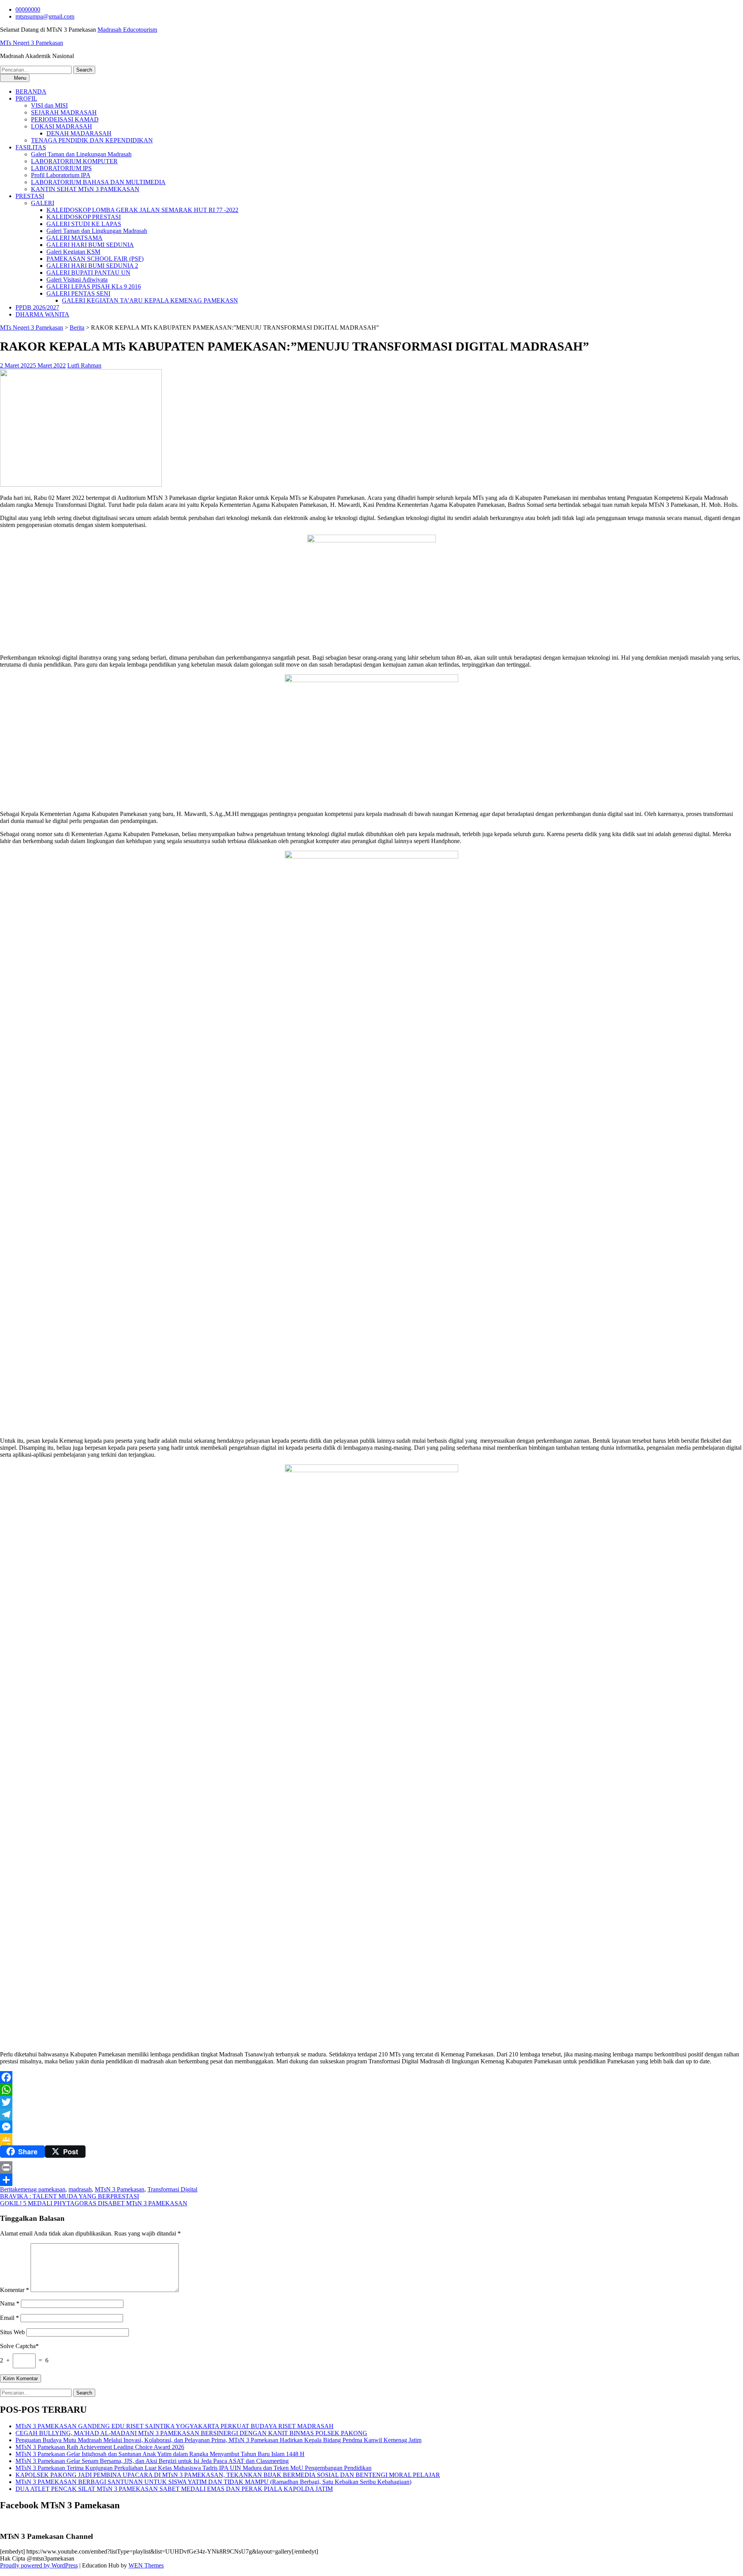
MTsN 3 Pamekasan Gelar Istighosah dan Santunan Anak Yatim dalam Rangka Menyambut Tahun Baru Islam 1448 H (160, 2454)
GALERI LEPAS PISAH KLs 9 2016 (94, 287)
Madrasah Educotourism (127, 30)
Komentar (15, 2290)
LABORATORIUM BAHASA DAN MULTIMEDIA (98, 182)
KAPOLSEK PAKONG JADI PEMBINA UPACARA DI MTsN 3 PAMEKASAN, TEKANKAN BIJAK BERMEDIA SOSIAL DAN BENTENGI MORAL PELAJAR (228, 2475)
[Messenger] (371, 2127)
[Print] (371, 2167)
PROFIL (26, 98)
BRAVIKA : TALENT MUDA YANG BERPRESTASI (69, 2196)
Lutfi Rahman (84, 365)
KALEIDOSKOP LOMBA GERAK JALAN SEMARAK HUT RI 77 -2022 (142, 210)
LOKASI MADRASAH (62, 126)
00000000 (28, 9)
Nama (10, 2303)
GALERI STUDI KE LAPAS (84, 224)
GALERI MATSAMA (74, 238)
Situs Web (12, 2332)
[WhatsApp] (371, 2090)
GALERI (43, 203)
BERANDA (31, 92)
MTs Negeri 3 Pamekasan (32, 43)
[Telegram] (371, 2114)
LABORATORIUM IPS (61, 168)
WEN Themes (146, 2565)
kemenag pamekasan (40, 2189)
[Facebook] (371, 2077)
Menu (19, 78)
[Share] (371, 2180)
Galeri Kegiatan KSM (73, 252)
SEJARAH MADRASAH (64, 112)
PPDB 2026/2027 (37, 307)
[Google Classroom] (371, 2139)
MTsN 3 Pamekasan (120, 2189)
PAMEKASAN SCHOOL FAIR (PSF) (95, 259)
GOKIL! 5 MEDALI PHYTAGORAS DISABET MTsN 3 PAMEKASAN (94, 2203)
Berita (77, 328)
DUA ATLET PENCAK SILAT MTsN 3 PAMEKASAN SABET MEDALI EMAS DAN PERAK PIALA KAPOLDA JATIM (174, 2489)
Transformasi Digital (172, 2189)
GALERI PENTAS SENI (78, 293)
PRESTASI (30, 196)
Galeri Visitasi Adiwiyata (77, 280)
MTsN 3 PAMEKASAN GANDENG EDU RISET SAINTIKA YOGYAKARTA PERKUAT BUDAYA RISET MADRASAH (175, 2426)
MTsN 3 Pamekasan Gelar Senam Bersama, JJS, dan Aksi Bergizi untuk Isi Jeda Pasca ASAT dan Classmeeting (152, 2461)
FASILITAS (31, 147)
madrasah (80, 2189)
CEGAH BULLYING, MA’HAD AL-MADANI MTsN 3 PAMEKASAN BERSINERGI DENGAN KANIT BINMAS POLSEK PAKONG (191, 2433)
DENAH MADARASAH (79, 133)
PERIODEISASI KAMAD (65, 119)
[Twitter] (371, 2102)
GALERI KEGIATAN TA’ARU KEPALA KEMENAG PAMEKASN (150, 300)
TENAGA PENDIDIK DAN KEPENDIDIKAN (92, 140)
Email (9, 2318)
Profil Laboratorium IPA (61, 175)
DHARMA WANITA (42, 314)
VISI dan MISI (49, 105)
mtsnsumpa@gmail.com (45, 16)
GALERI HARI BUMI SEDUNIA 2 (92, 266)
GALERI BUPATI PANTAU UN (88, 273)
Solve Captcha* (19, 2346)
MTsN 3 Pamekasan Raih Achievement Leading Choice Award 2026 (100, 2447)
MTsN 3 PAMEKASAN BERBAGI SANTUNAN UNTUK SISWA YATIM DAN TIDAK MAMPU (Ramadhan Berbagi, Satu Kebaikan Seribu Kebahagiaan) (213, 2482)
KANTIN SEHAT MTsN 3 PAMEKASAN (85, 189)
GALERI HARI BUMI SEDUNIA (90, 245)
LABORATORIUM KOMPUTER (74, 161)
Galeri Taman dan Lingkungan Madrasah (81, 154)
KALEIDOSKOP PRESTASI (84, 217)
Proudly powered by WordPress (39, 2565)
